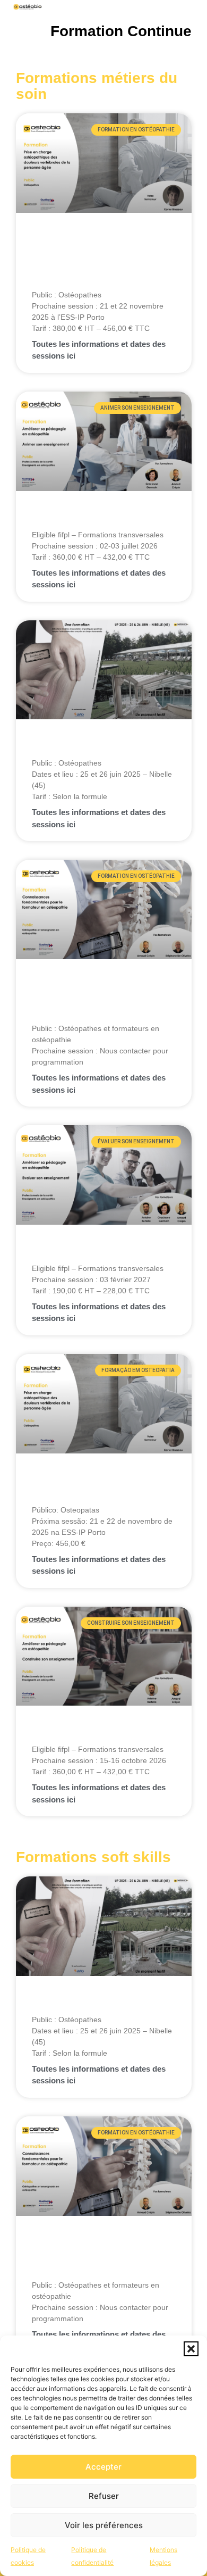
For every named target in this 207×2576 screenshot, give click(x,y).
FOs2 (45, 519)
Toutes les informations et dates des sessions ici (99, 350)
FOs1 (45, 1733)
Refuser (104, 2496)
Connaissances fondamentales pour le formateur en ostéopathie (96, 1000)
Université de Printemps (93, 747)
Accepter (103, 2467)
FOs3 (45, 1252)
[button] (191, 2349)
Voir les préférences (104, 2525)
